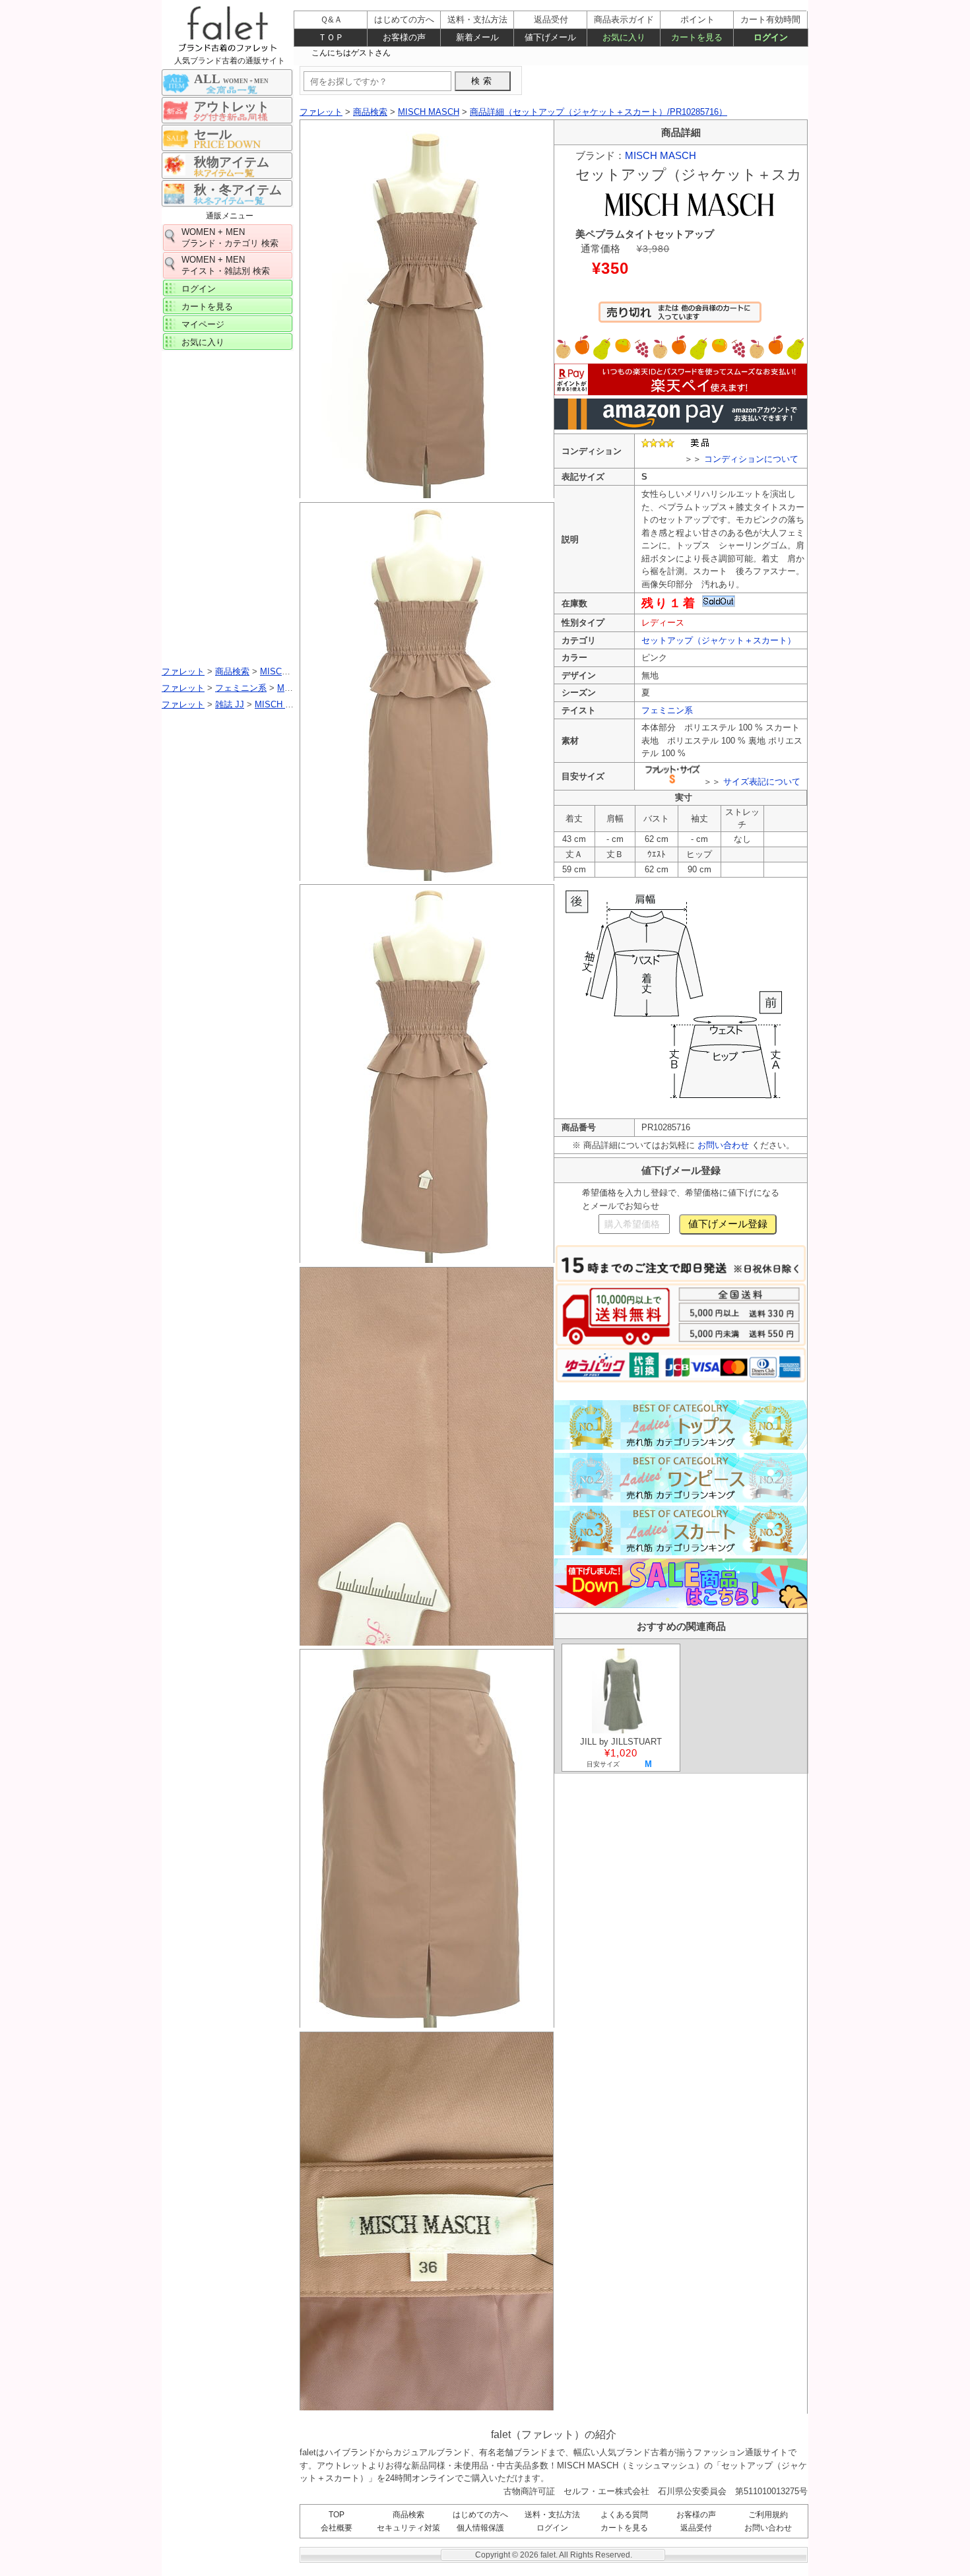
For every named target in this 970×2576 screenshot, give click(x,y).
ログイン (199, 289)
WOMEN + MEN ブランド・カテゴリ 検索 (230, 238)
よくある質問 (624, 2515)
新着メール (477, 37)
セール (213, 134)
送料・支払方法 (552, 2515)
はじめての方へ (480, 2515)
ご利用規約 (768, 2515)
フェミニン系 (667, 710)
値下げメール (550, 37)
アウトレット (232, 107)
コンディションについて (751, 459)
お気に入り (203, 342)
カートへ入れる (680, 318)
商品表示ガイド (624, 19)
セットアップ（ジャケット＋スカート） (719, 640)
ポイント (697, 19)
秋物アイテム (232, 162)
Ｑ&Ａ (331, 19)
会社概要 (337, 2528)
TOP (337, 2515)
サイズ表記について (762, 782)
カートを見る (207, 306)
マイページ (203, 324)
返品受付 (696, 2528)
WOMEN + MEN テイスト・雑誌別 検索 (226, 265)
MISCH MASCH (661, 155)
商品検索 (408, 2515)
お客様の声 (696, 2515)
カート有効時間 (770, 19)
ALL (231, 79)
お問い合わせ (723, 1145)
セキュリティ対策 (408, 2528)
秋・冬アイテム (238, 190)
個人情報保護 (480, 2528)
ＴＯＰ (331, 37)
